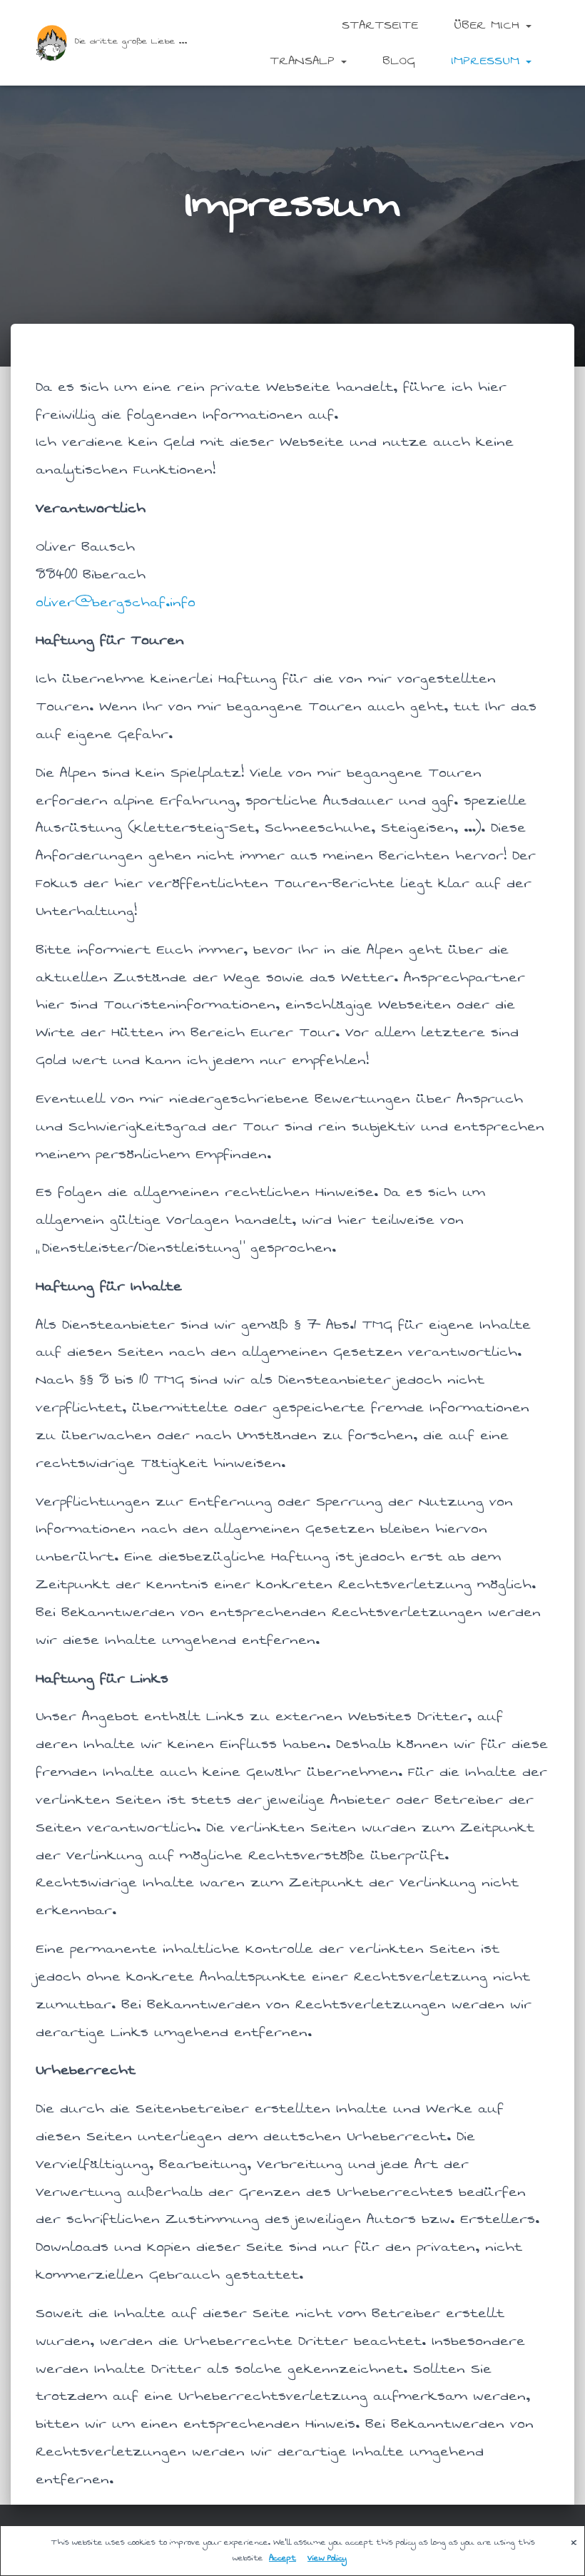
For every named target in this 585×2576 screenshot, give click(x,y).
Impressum (488, 61)
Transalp (305, 61)
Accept (283, 2558)
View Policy (327, 2558)
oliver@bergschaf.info (116, 602)
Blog (399, 61)
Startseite (380, 25)
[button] (528, 25)
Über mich (489, 25)
